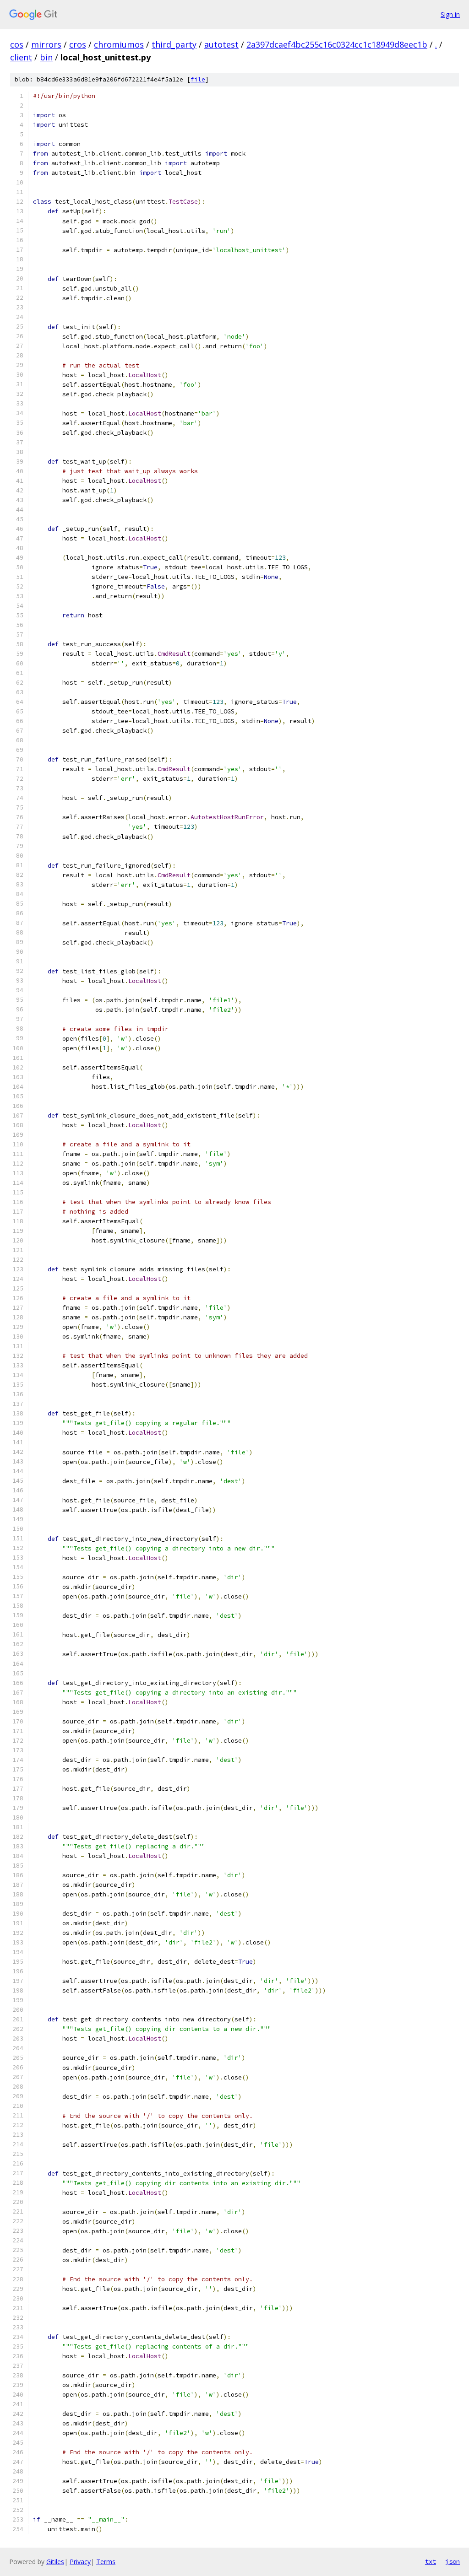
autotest (221, 44)
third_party (174, 44)
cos (17, 44)
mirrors (46, 44)
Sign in (450, 14)
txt (431, 2561)
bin (46, 57)
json (453, 2561)
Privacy (80, 2562)
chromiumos (119, 44)
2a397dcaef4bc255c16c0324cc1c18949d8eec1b (337, 44)
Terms (106, 2562)
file (198, 79)
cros (78, 44)
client (21, 57)
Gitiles (55, 2562)
